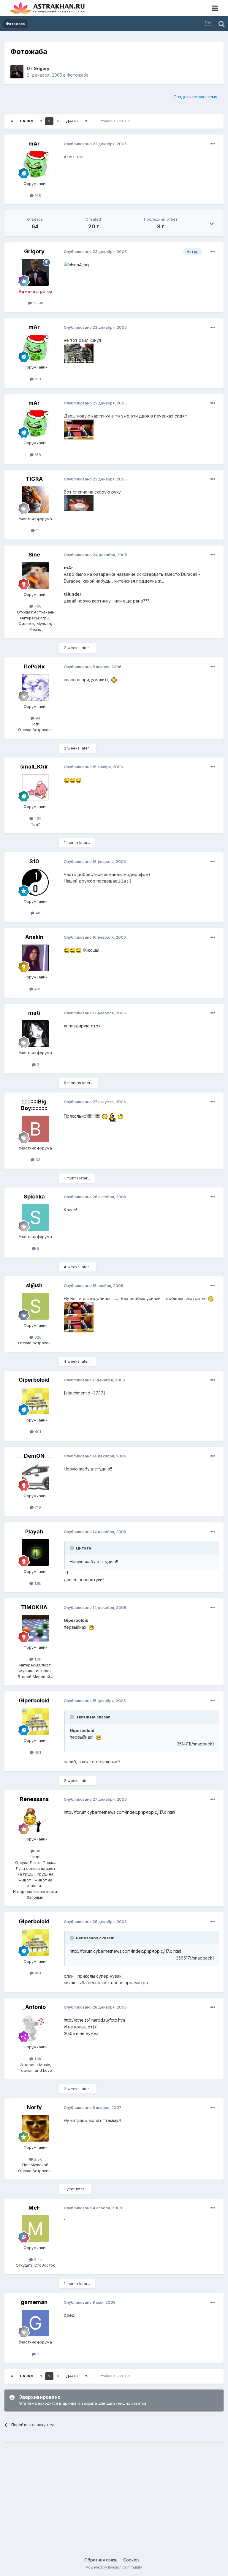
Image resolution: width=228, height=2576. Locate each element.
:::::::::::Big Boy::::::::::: (34, 1105)
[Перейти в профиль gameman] (35, 2323)
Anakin (34, 937)
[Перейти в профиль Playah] (35, 1552)
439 (37, 989)
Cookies (131, 2560)
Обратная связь (101, 2560)
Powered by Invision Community (114, 2567)
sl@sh (34, 1285)
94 (37, 718)
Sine (34, 555)
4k (37, 913)
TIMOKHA (34, 1607)
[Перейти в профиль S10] (35, 882)
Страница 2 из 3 (113, 121)
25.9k (37, 303)
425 (37, 818)
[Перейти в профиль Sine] (35, 575)
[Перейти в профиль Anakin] (35, 958)
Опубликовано (95, 144)
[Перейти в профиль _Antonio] (35, 2028)
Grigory (41, 68)
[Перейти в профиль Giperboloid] (35, 1401)
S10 (34, 861)
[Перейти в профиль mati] (35, 1034)
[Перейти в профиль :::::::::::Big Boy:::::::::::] (35, 1129)
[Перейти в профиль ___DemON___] (35, 1477)
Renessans (34, 1799)
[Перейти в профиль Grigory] (17, 72)
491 (37, 1432)
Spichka (34, 1197)
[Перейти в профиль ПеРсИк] (35, 687)
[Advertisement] (114, 2493)
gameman (34, 2302)
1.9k (37, 2059)
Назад (27, 121)
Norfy (34, 2107)
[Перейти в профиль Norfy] (35, 2128)
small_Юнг (34, 767)
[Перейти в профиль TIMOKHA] (35, 1628)
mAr (34, 144)
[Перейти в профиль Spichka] (35, 1217)
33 (37, 1160)
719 (37, 1507)
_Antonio (34, 2007)
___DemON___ (34, 1456)
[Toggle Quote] (72, 1548)
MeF (34, 2208)
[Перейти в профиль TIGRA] (35, 500)
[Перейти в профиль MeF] (35, 2229)
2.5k (37, 2159)
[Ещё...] (213, 144)
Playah (34, 1531)
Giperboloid (34, 1380)
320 (37, 1337)
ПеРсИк (34, 666)
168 (37, 195)
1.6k (37, 1583)
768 (37, 606)
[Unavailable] (79, 353)
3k (37, 1851)
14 (37, 530)
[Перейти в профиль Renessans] (35, 1820)
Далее (72, 121)
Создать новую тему (195, 97)
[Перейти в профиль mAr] (35, 165)
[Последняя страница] (86, 121)
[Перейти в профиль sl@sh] (35, 1306)
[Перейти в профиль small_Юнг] (35, 787)
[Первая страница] (12, 121)
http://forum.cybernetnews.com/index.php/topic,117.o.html (119, 1812)
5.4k (37, 2259)
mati (34, 1013)
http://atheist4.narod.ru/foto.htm (94, 2020)
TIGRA (34, 479)
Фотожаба (78, 75)
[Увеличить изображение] (76, 264)
